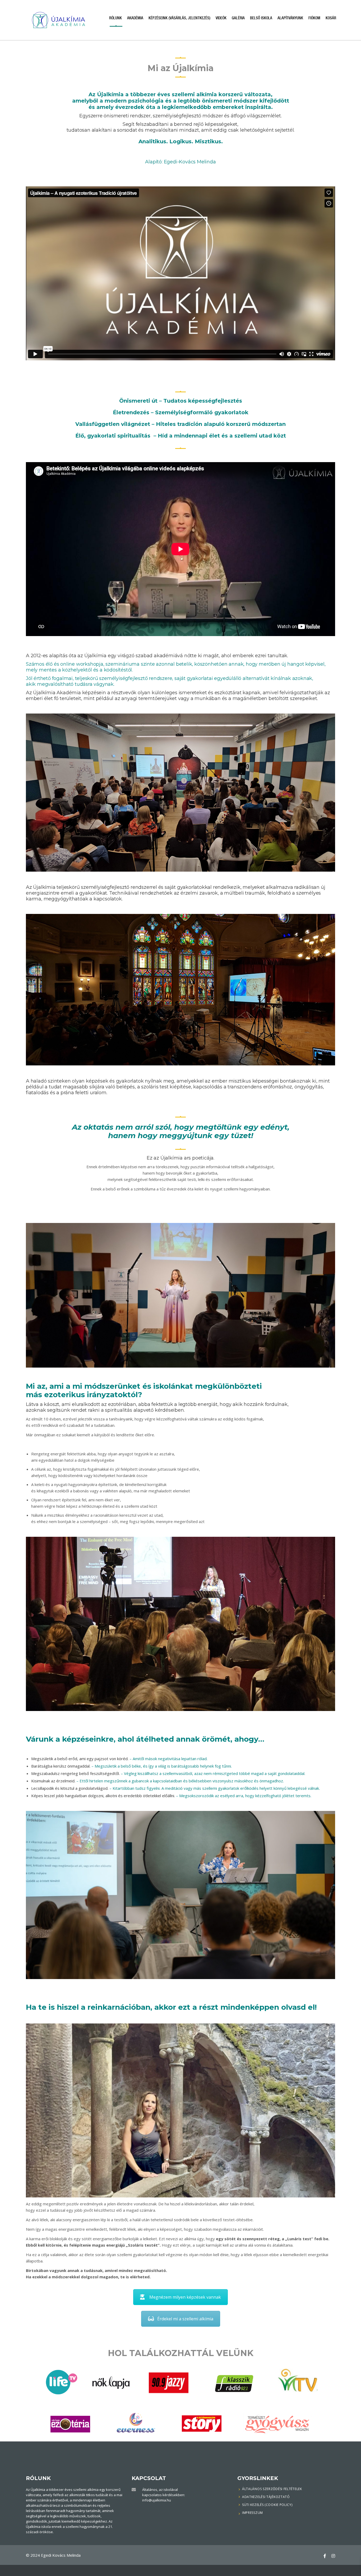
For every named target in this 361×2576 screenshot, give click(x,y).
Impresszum (253, 2513)
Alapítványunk (290, 18)
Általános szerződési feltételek (272, 2489)
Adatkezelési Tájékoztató (266, 2497)
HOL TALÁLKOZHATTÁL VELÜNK (181, 2353)
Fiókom (314, 18)
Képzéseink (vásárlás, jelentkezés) (179, 18)
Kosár (331, 18)
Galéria (238, 18)
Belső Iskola (261, 18)
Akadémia (135, 18)
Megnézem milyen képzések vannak (185, 2297)
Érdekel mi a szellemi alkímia (185, 2319)
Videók (221, 18)
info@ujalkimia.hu (157, 2500)
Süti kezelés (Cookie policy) (267, 2505)
